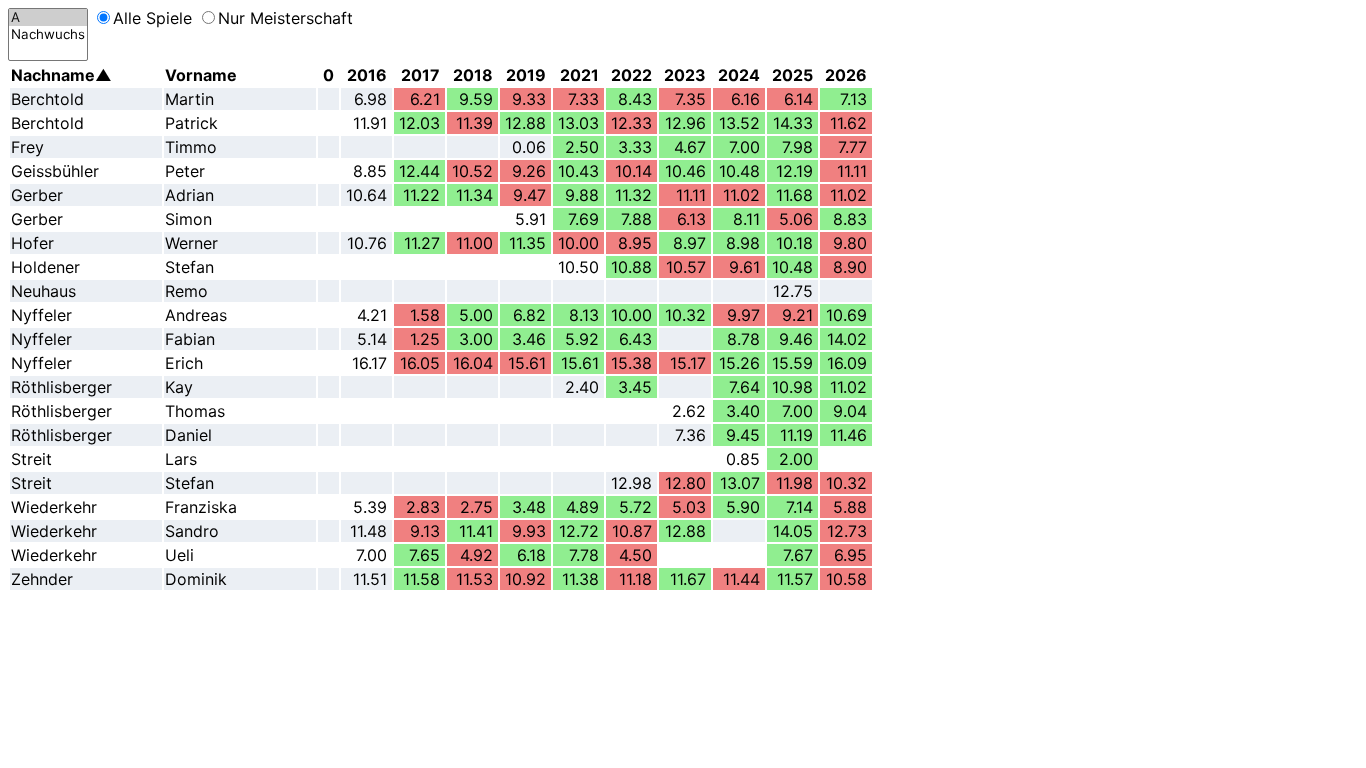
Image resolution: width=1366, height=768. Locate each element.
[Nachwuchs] (48, 34)
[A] (48, 17)
